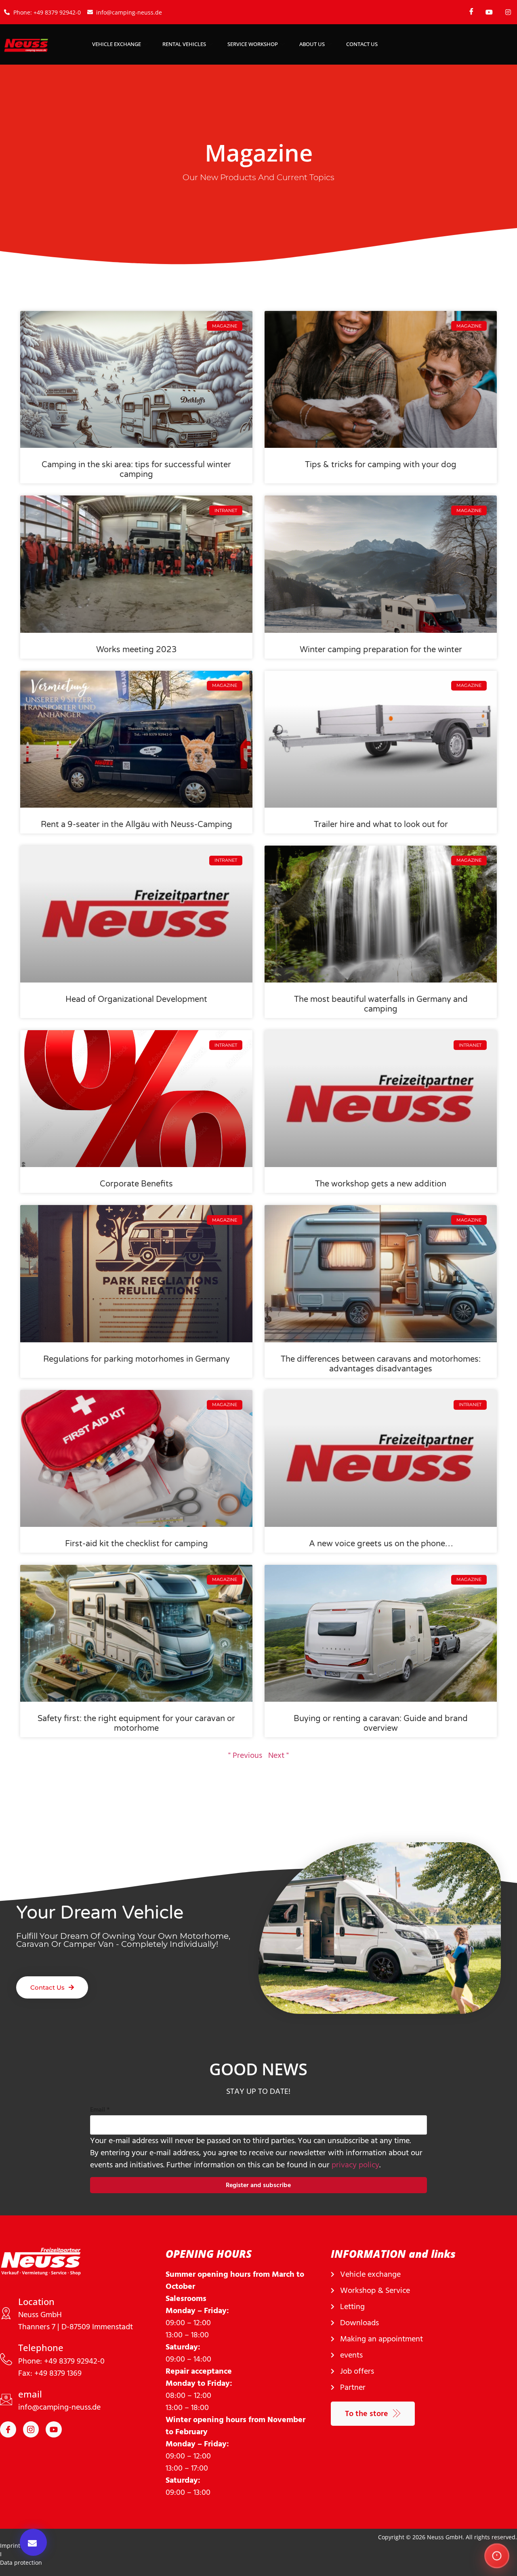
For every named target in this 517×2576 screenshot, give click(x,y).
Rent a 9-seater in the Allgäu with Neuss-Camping (137, 825)
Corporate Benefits (136, 1184)
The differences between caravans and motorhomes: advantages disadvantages (381, 1364)
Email (100, 2110)
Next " (278, 1755)
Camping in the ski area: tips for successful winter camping (136, 470)
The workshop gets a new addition (381, 1184)
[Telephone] (6, 2359)
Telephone (41, 2347)
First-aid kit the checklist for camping (137, 1544)
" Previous (245, 1755)
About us (312, 44)
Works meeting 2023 (137, 650)
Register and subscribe (258, 2185)
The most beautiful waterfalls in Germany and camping (381, 1004)
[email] (6, 2400)
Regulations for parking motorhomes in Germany (137, 1359)
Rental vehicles (184, 44)
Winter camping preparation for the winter (381, 650)
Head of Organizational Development (136, 999)
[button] (33, 2542)
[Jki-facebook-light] (8, 2429)
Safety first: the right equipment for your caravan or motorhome (136, 1724)
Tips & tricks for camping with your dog (381, 465)
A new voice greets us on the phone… (381, 1544)
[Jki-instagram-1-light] (31, 2429)
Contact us (362, 44)
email (30, 2394)
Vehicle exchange (117, 44)
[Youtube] (54, 2429)
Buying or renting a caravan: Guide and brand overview (381, 1724)
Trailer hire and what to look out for (381, 825)
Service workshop (253, 44)
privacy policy (355, 2165)
